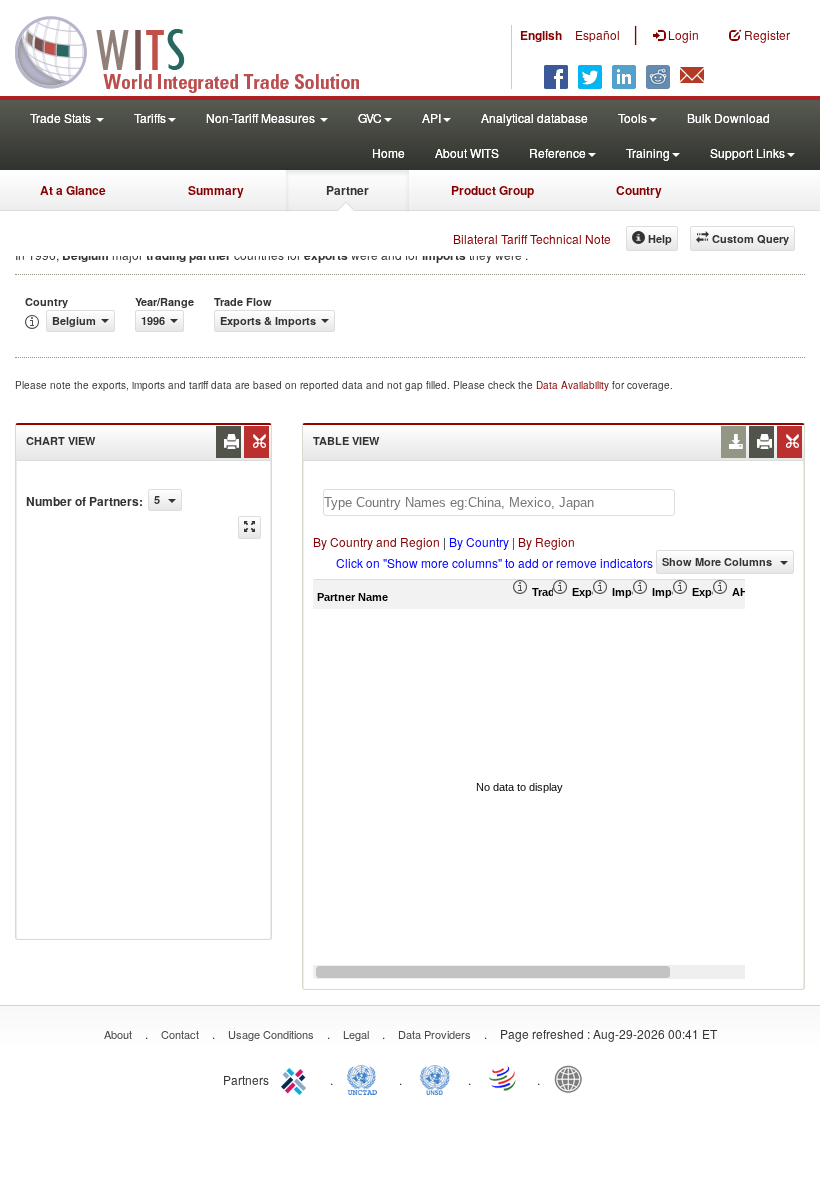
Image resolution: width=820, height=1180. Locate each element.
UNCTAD (366, 1078)
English (541, 35)
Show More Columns (718, 561)
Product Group (492, 190)
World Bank (573, 1078)
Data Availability (574, 385)
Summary (216, 190)
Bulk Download (728, 117)
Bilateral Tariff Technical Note (532, 238)
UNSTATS (435, 1078)
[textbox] (499, 502)
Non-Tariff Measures (262, 117)
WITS (200, 50)
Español (597, 34)
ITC (297, 1078)
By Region (546, 541)
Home (388, 152)
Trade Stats (62, 117)
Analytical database (534, 117)
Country (639, 190)
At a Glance (73, 190)
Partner (347, 190)
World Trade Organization (504, 1078)
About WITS (467, 152)
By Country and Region (376, 541)
